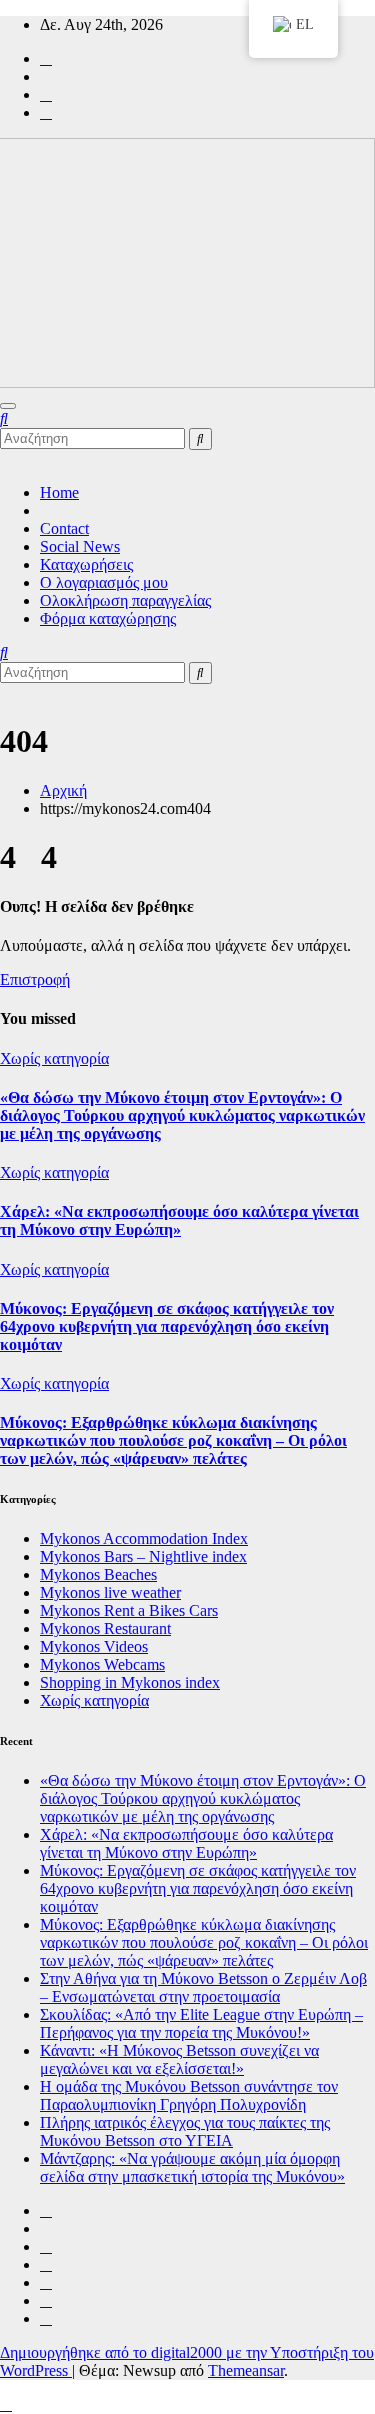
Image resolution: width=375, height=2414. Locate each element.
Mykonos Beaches (98, 1574)
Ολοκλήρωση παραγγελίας (125, 600)
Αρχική (63, 790)
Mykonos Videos (94, 1646)
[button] (4, 418)
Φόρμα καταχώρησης (108, 618)
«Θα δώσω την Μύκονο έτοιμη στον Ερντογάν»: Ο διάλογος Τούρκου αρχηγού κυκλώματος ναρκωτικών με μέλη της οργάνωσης (182, 1115)
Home (59, 492)
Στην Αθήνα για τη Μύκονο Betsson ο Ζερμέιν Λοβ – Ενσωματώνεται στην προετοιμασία (203, 1987)
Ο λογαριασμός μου (104, 582)
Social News (80, 546)
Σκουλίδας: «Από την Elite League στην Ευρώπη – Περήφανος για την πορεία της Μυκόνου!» (201, 2023)
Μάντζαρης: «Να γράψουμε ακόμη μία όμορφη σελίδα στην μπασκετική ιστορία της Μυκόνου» (192, 2167)
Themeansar (246, 2370)
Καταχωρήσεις (86, 564)
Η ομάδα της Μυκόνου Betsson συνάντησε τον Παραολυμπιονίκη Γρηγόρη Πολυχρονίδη (189, 2095)
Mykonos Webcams (102, 1664)
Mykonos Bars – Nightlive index (143, 1556)
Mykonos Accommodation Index (144, 1538)
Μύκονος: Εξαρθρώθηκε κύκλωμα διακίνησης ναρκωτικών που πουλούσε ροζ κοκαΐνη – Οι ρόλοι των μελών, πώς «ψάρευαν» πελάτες (173, 1440)
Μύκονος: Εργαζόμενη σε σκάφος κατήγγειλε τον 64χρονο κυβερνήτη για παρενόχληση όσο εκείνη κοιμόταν (167, 1326)
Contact (64, 528)
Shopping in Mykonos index (130, 1682)
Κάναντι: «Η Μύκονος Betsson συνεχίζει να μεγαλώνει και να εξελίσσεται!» (179, 2059)
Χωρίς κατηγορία (54, 1058)
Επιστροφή (35, 979)
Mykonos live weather (110, 1592)
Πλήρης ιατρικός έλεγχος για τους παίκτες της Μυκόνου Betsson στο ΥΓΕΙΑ (185, 2131)
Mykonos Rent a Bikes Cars (129, 1610)
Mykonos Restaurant (105, 1628)
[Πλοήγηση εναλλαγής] (8, 406)
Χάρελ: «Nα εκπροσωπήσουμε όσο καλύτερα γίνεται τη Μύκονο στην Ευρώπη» (179, 1220)
